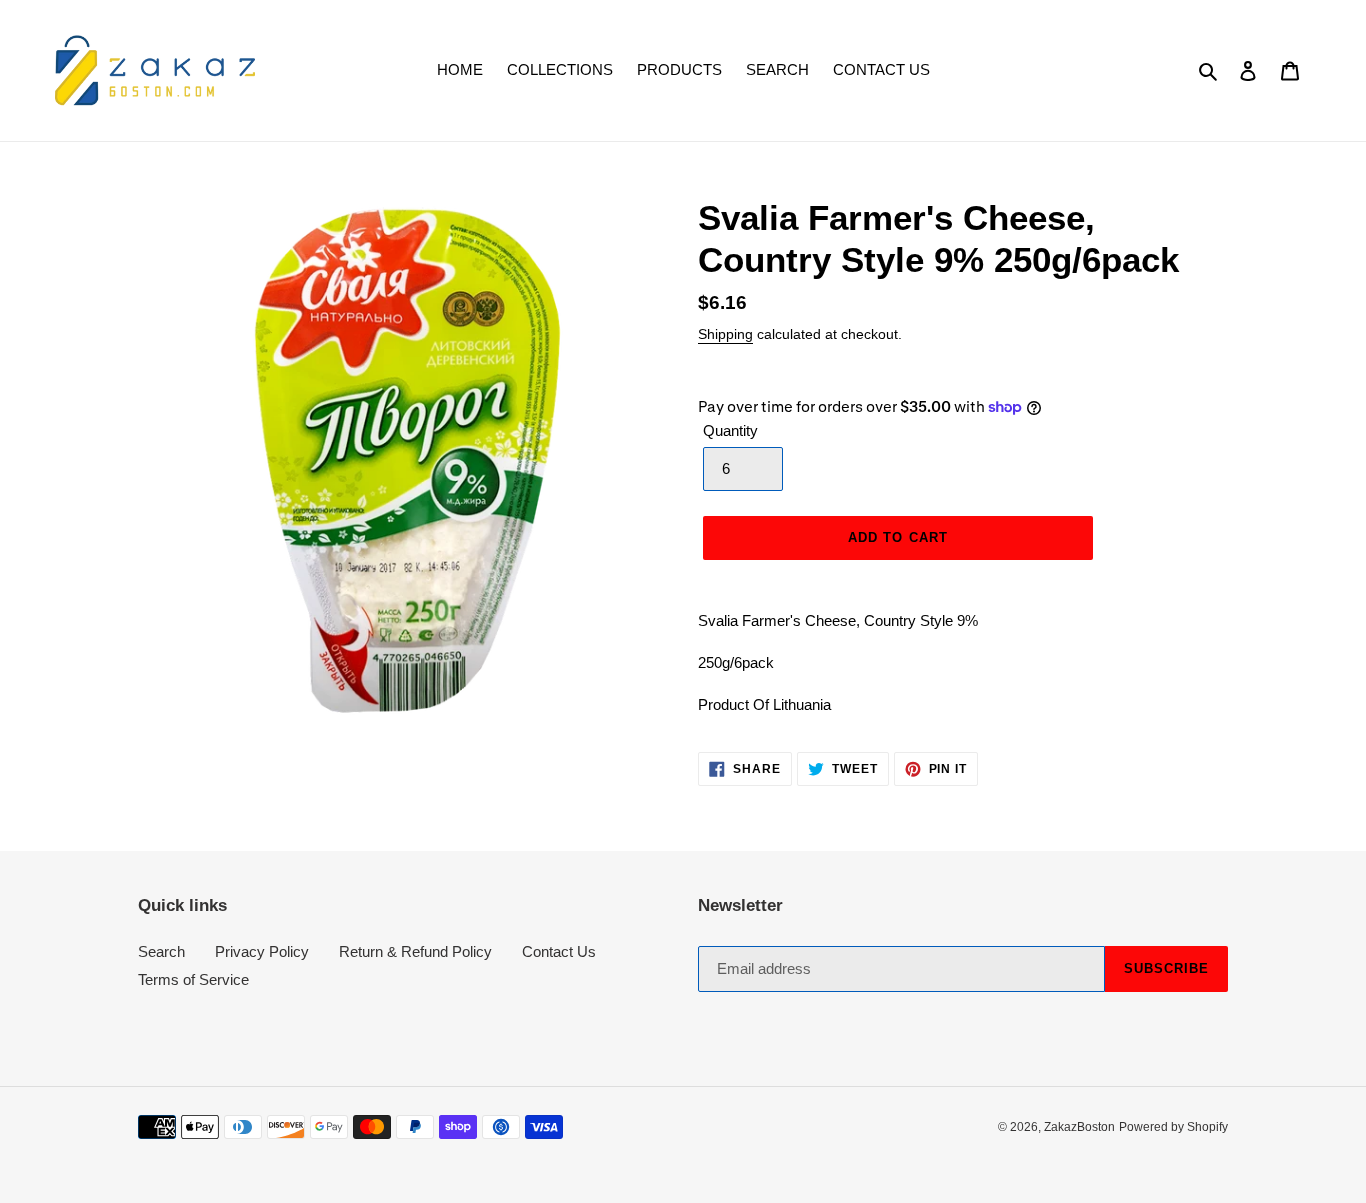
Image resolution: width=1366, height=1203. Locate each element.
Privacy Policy (262, 951)
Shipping (725, 334)
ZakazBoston (1079, 1127)
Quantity (730, 430)
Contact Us (559, 951)
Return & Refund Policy (415, 951)
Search (161, 951)
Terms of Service (193, 979)
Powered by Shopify (1173, 1127)
